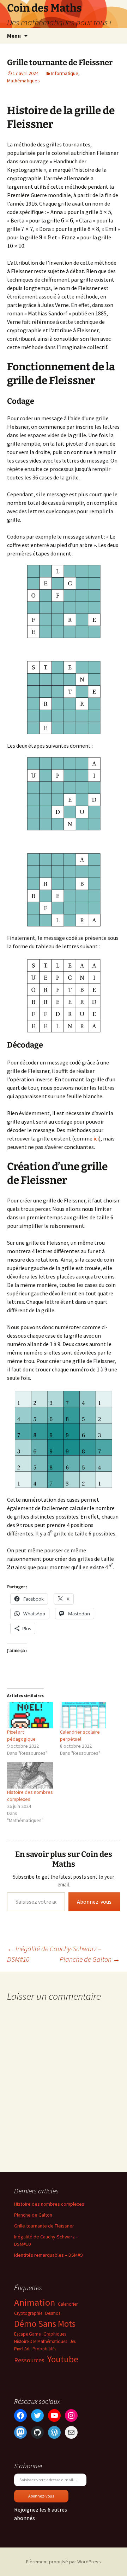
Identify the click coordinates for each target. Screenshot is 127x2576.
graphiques (55, 2334)
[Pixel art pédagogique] (30, 1715)
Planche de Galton (90, 1959)
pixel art (22, 2349)
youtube (63, 2359)
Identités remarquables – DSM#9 (48, 2255)
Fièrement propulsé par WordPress (64, 2562)
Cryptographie (28, 2313)
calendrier (68, 2304)
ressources (29, 2360)
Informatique (65, 73)
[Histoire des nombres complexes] (30, 1775)
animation (35, 2302)
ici (96, 1138)
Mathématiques (23, 81)
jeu (73, 2341)
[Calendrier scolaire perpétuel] (83, 1715)
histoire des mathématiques (41, 2341)
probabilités (44, 2349)
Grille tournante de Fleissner (44, 2226)
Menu (14, 36)
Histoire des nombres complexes (49, 2204)
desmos (53, 2313)
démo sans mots (45, 2324)
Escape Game (27, 2334)
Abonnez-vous (94, 1902)
